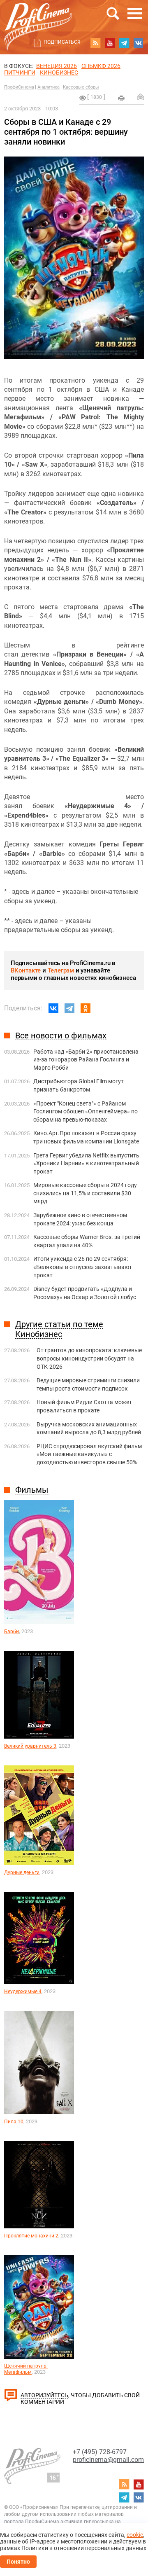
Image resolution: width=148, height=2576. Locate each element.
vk (139, 43)
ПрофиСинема (19, 87)
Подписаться (62, 42)
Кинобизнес (59, 72)
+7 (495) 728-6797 (100, 2452)
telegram (124, 43)
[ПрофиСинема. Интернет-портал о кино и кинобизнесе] (38, 17)
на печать (121, 98)
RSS (95, 43)
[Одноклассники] (86, 1008)
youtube (110, 43)
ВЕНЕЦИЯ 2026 (57, 66)
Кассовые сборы (81, 87)
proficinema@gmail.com (108, 2460)
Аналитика (49, 87)
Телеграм (61, 970)
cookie (135, 2535)
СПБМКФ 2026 (101, 66)
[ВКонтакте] (53, 1008)
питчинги (20, 72)
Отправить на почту (141, 97)
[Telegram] (69, 1008)
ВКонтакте (26, 970)
